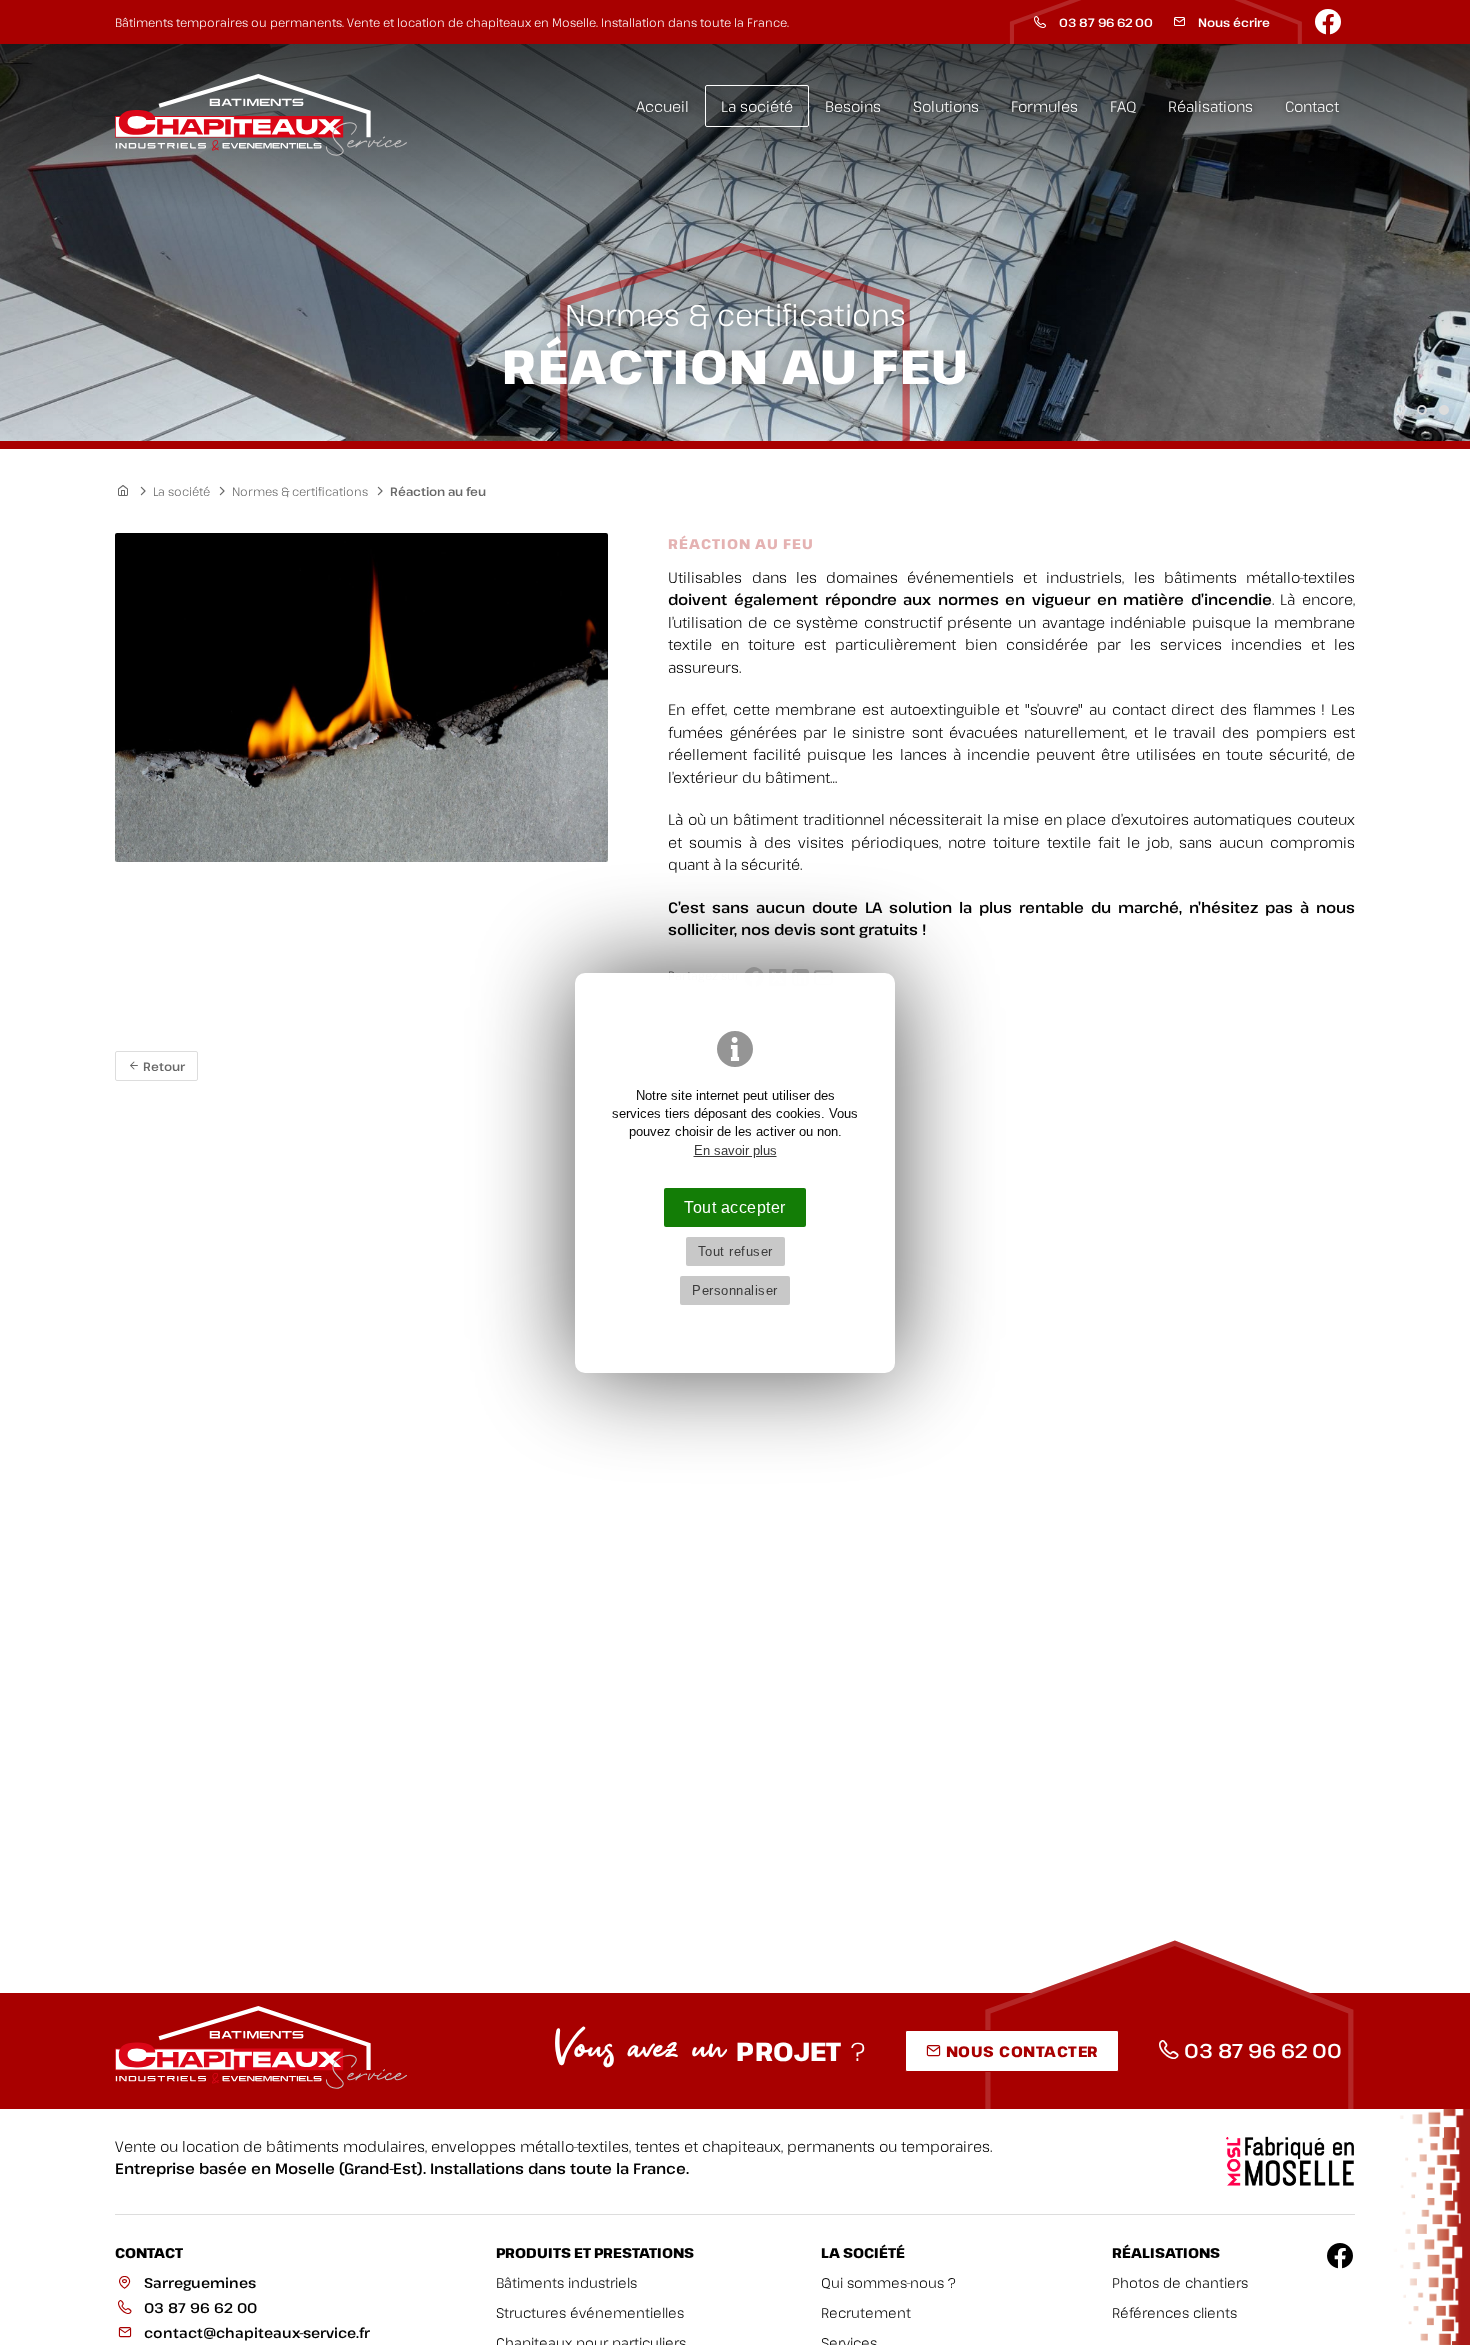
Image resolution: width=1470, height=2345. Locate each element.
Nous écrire (1232, 22)
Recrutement (866, 2313)
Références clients (1174, 2313)
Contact (1312, 106)
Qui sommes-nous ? (888, 2283)
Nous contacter (1020, 2051)
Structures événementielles (590, 2313)
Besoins (853, 106)
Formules (1044, 106)
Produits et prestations (595, 2253)
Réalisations (1210, 106)
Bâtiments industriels (566, 2283)
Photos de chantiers (1180, 2283)
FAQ (1123, 106)
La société (757, 106)
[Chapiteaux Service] (265, 116)
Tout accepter (735, 1207)
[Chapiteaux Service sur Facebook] (1330, 22)
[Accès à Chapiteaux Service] (129, 491)
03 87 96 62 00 (1104, 22)
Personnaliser (735, 1290)
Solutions (946, 106)
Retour (162, 1066)
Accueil (662, 106)
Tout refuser (735, 1251)
